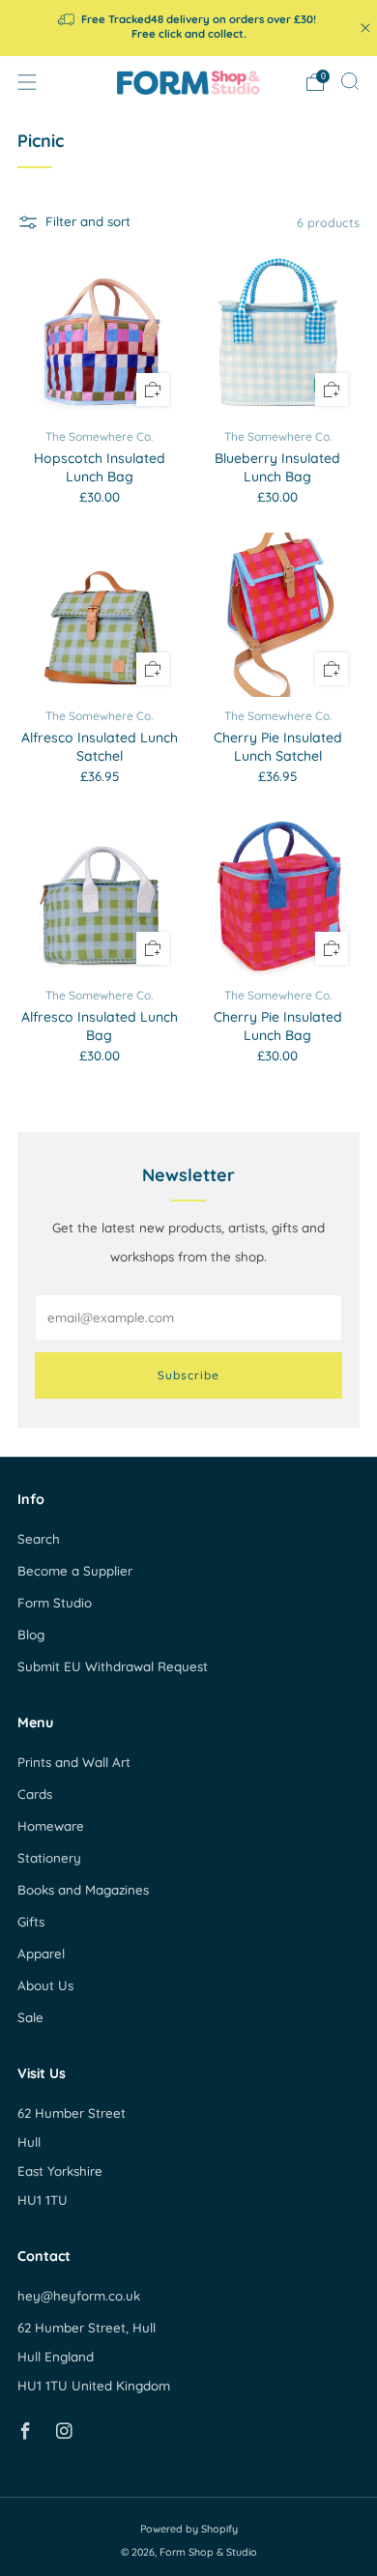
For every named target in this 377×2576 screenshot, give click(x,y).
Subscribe (188, 1375)
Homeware (51, 1826)
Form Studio (55, 1603)
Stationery (49, 1858)
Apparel (41, 1954)
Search (39, 1539)
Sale (30, 2017)
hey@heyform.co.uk (79, 2296)
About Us (45, 1985)
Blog (31, 1635)
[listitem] (189, 28)
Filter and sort (88, 221)
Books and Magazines (83, 1890)
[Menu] (27, 82)
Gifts (31, 1922)
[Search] (350, 81)
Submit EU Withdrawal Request (113, 1666)
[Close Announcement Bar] (365, 28)
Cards (35, 1794)
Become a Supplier (75, 1571)
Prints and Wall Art (74, 1762)
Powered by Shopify (189, 2529)
